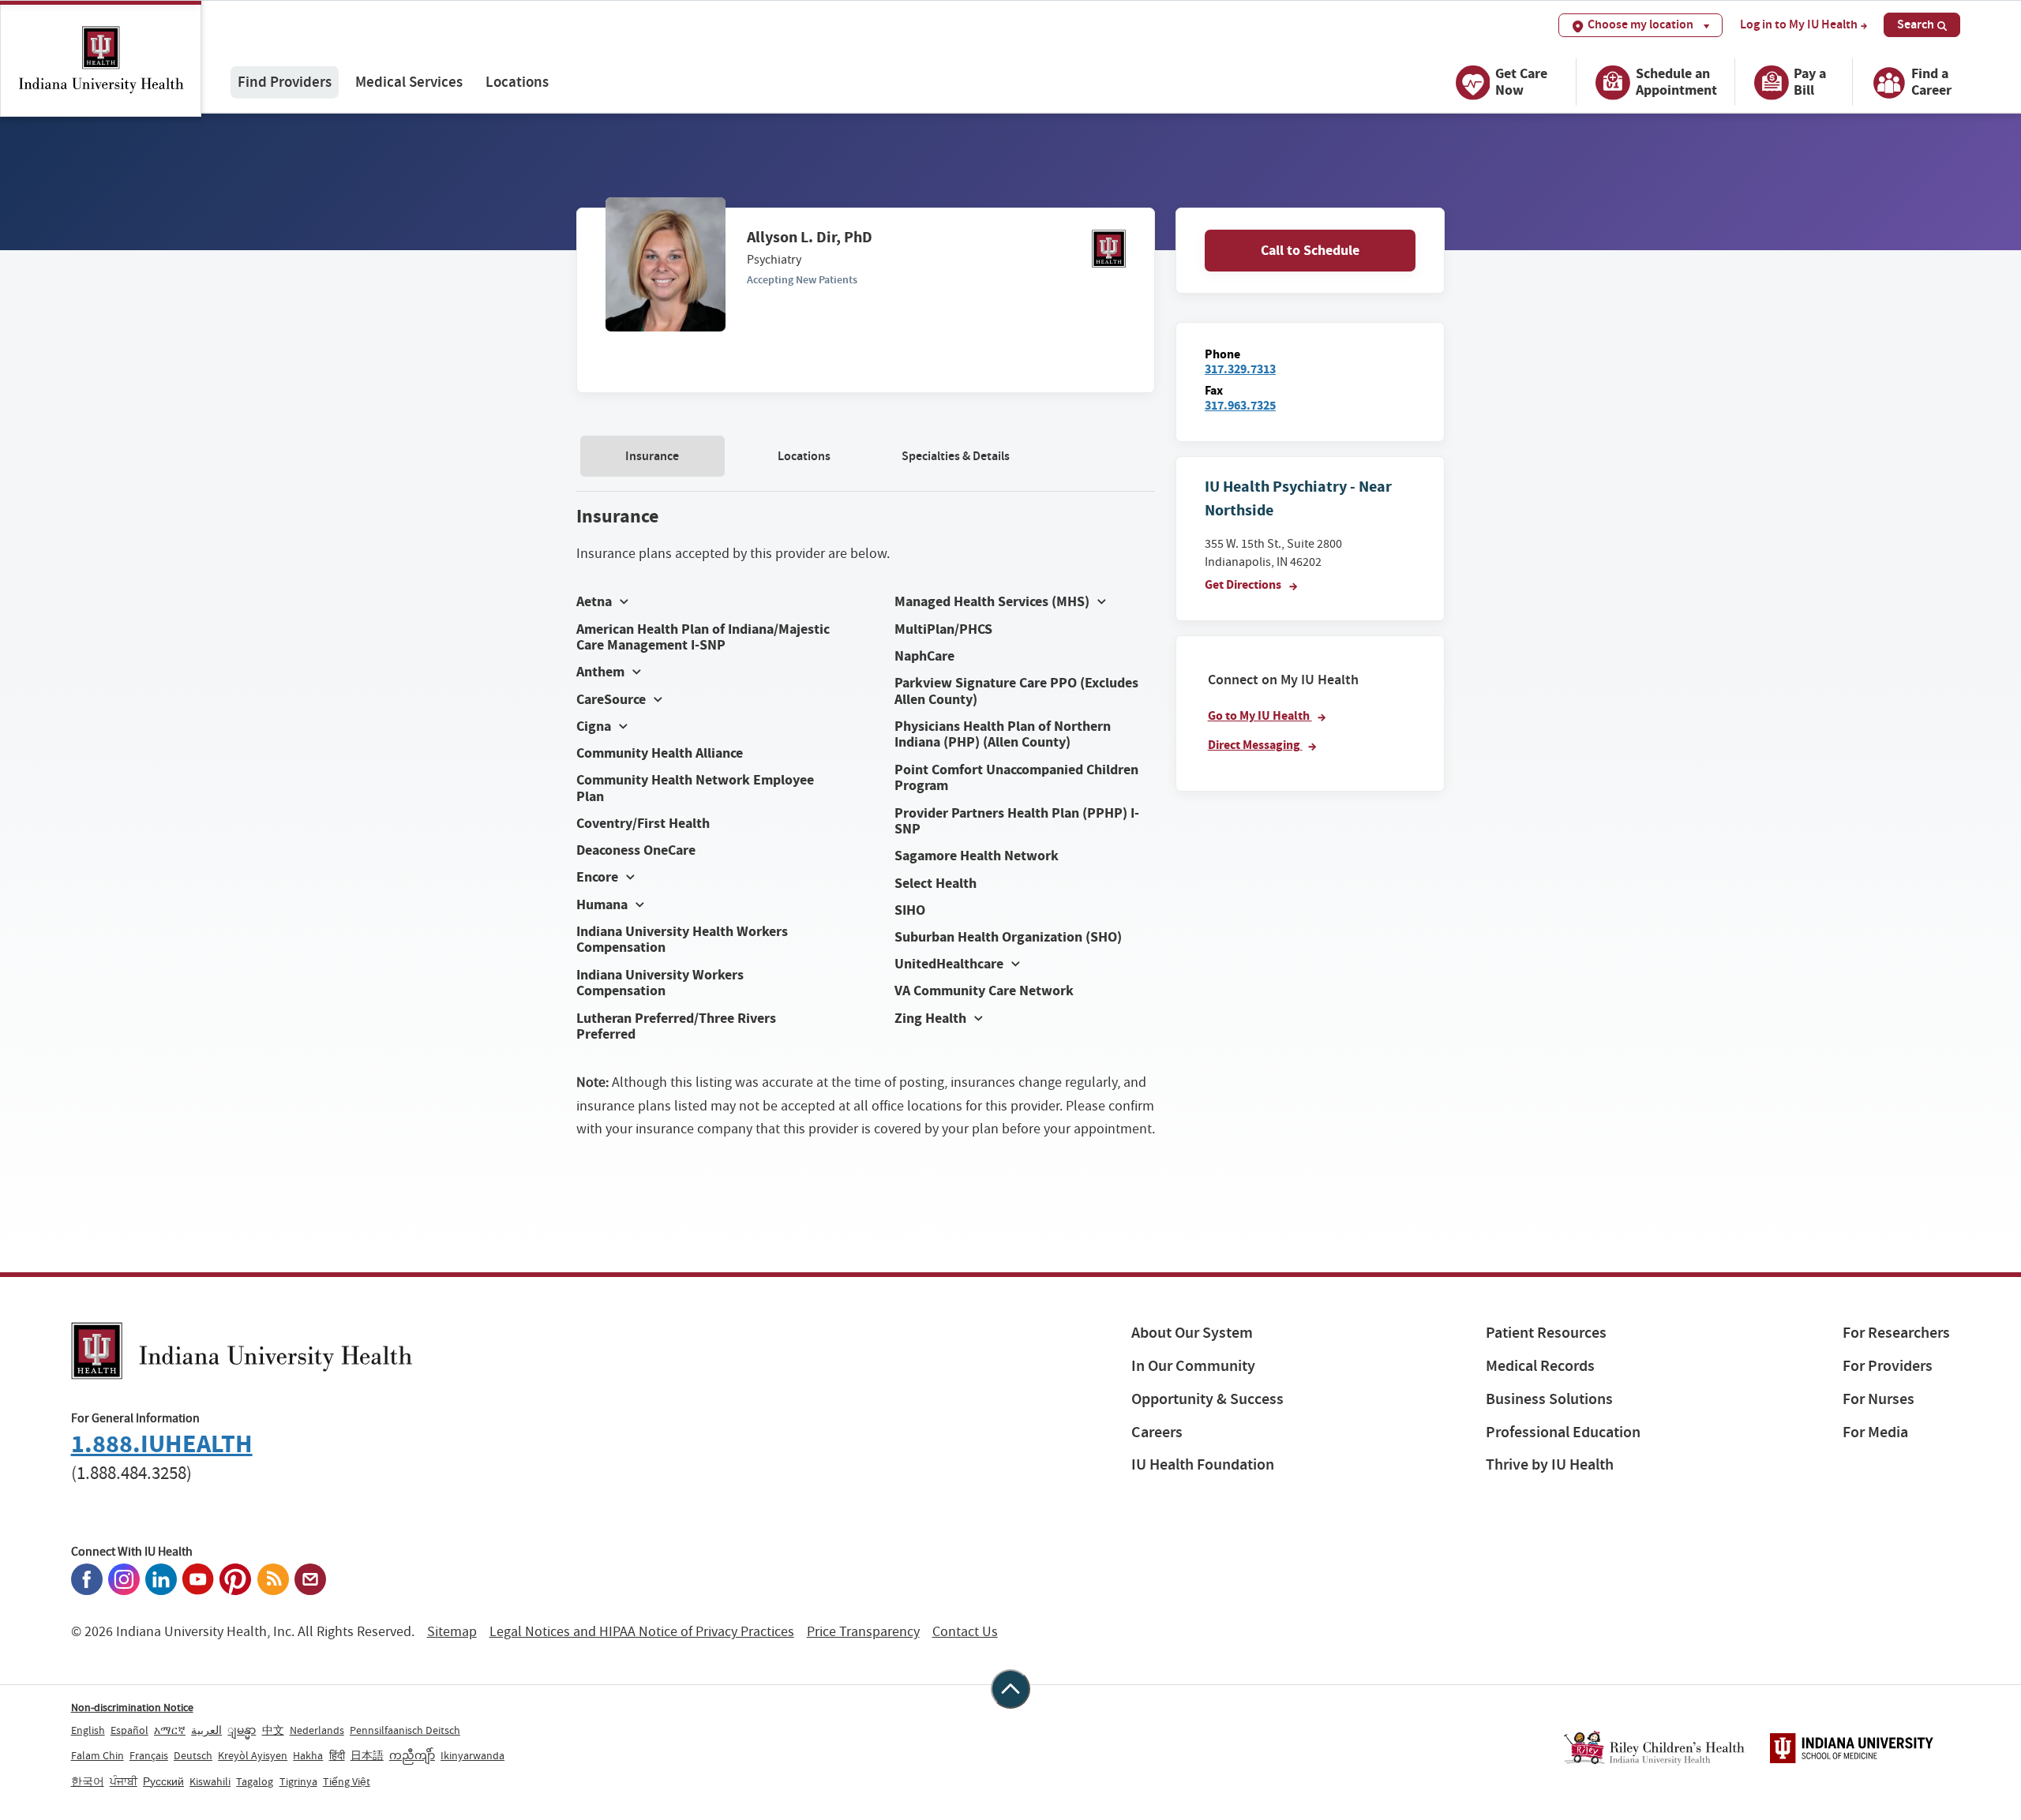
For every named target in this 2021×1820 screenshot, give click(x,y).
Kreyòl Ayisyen (253, 1755)
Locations (517, 82)
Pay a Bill (1810, 82)
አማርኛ (170, 1730)
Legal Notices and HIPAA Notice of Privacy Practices (642, 1632)
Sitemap (452, 1632)
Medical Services (409, 82)
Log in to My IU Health (1799, 24)
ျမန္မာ (242, 1730)
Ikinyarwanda (472, 1755)
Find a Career (1931, 82)
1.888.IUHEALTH (162, 1444)
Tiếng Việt (347, 1781)
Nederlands (317, 1730)
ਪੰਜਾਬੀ (124, 1781)
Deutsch (193, 1755)
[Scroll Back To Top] (1010, 1689)
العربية (206, 1730)
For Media (1875, 1432)
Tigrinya (298, 1781)
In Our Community (1193, 1366)
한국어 (88, 1781)
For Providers (1888, 1366)
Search (1916, 24)
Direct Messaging (1255, 745)
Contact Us (965, 1632)
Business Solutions (1549, 1399)
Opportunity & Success (1207, 1399)
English (88, 1730)
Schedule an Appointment (1676, 82)
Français (149, 1755)
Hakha (308, 1755)
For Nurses (1879, 1399)
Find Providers (285, 82)
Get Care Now (1521, 82)
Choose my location (1640, 24)
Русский (163, 1781)
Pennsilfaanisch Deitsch (405, 1730)
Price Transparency (863, 1632)
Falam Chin (97, 1755)
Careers (1157, 1432)
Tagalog (255, 1781)
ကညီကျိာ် (412, 1755)
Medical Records (1540, 1366)
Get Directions (1244, 584)
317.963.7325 (1240, 405)
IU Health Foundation (1203, 1464)
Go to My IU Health (1260, 715)
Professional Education (1563, 1432)
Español (129, 1730)
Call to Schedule (1310, 250)
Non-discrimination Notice (132, 1707)
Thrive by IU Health (1550, 1464)
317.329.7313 (1240, 369)
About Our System (1192, 1333)
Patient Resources (1546, 1333)
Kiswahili (210, 1781)
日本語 (367, 1755)
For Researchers (1896, 1333)
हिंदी (337, 1755)
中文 (273, 1730)
